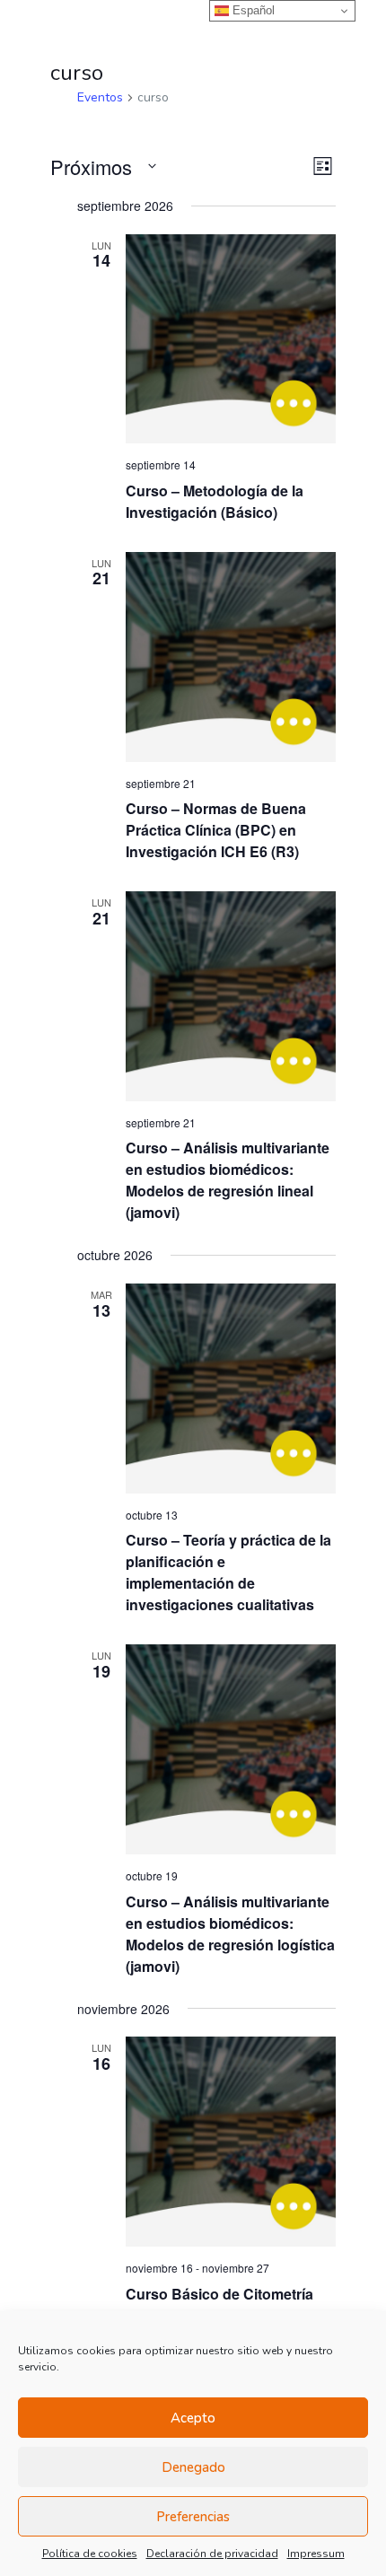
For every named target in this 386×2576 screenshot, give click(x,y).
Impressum (316, 2554)
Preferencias (193, 2517)
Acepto (193, 2418)
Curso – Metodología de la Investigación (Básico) (215, 501)
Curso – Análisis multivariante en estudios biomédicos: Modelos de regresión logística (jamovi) (230, 1934)
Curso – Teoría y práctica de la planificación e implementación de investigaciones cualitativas (228, 1572)
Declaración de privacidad (212, 2554)
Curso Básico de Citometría (219, 2294)
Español (252, 10)
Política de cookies (90, 2554)
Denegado (193, 2467)
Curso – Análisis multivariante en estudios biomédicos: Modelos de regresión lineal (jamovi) (228, 1180)
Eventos (100, 97)
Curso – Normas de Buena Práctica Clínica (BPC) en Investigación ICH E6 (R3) (216, 830)
